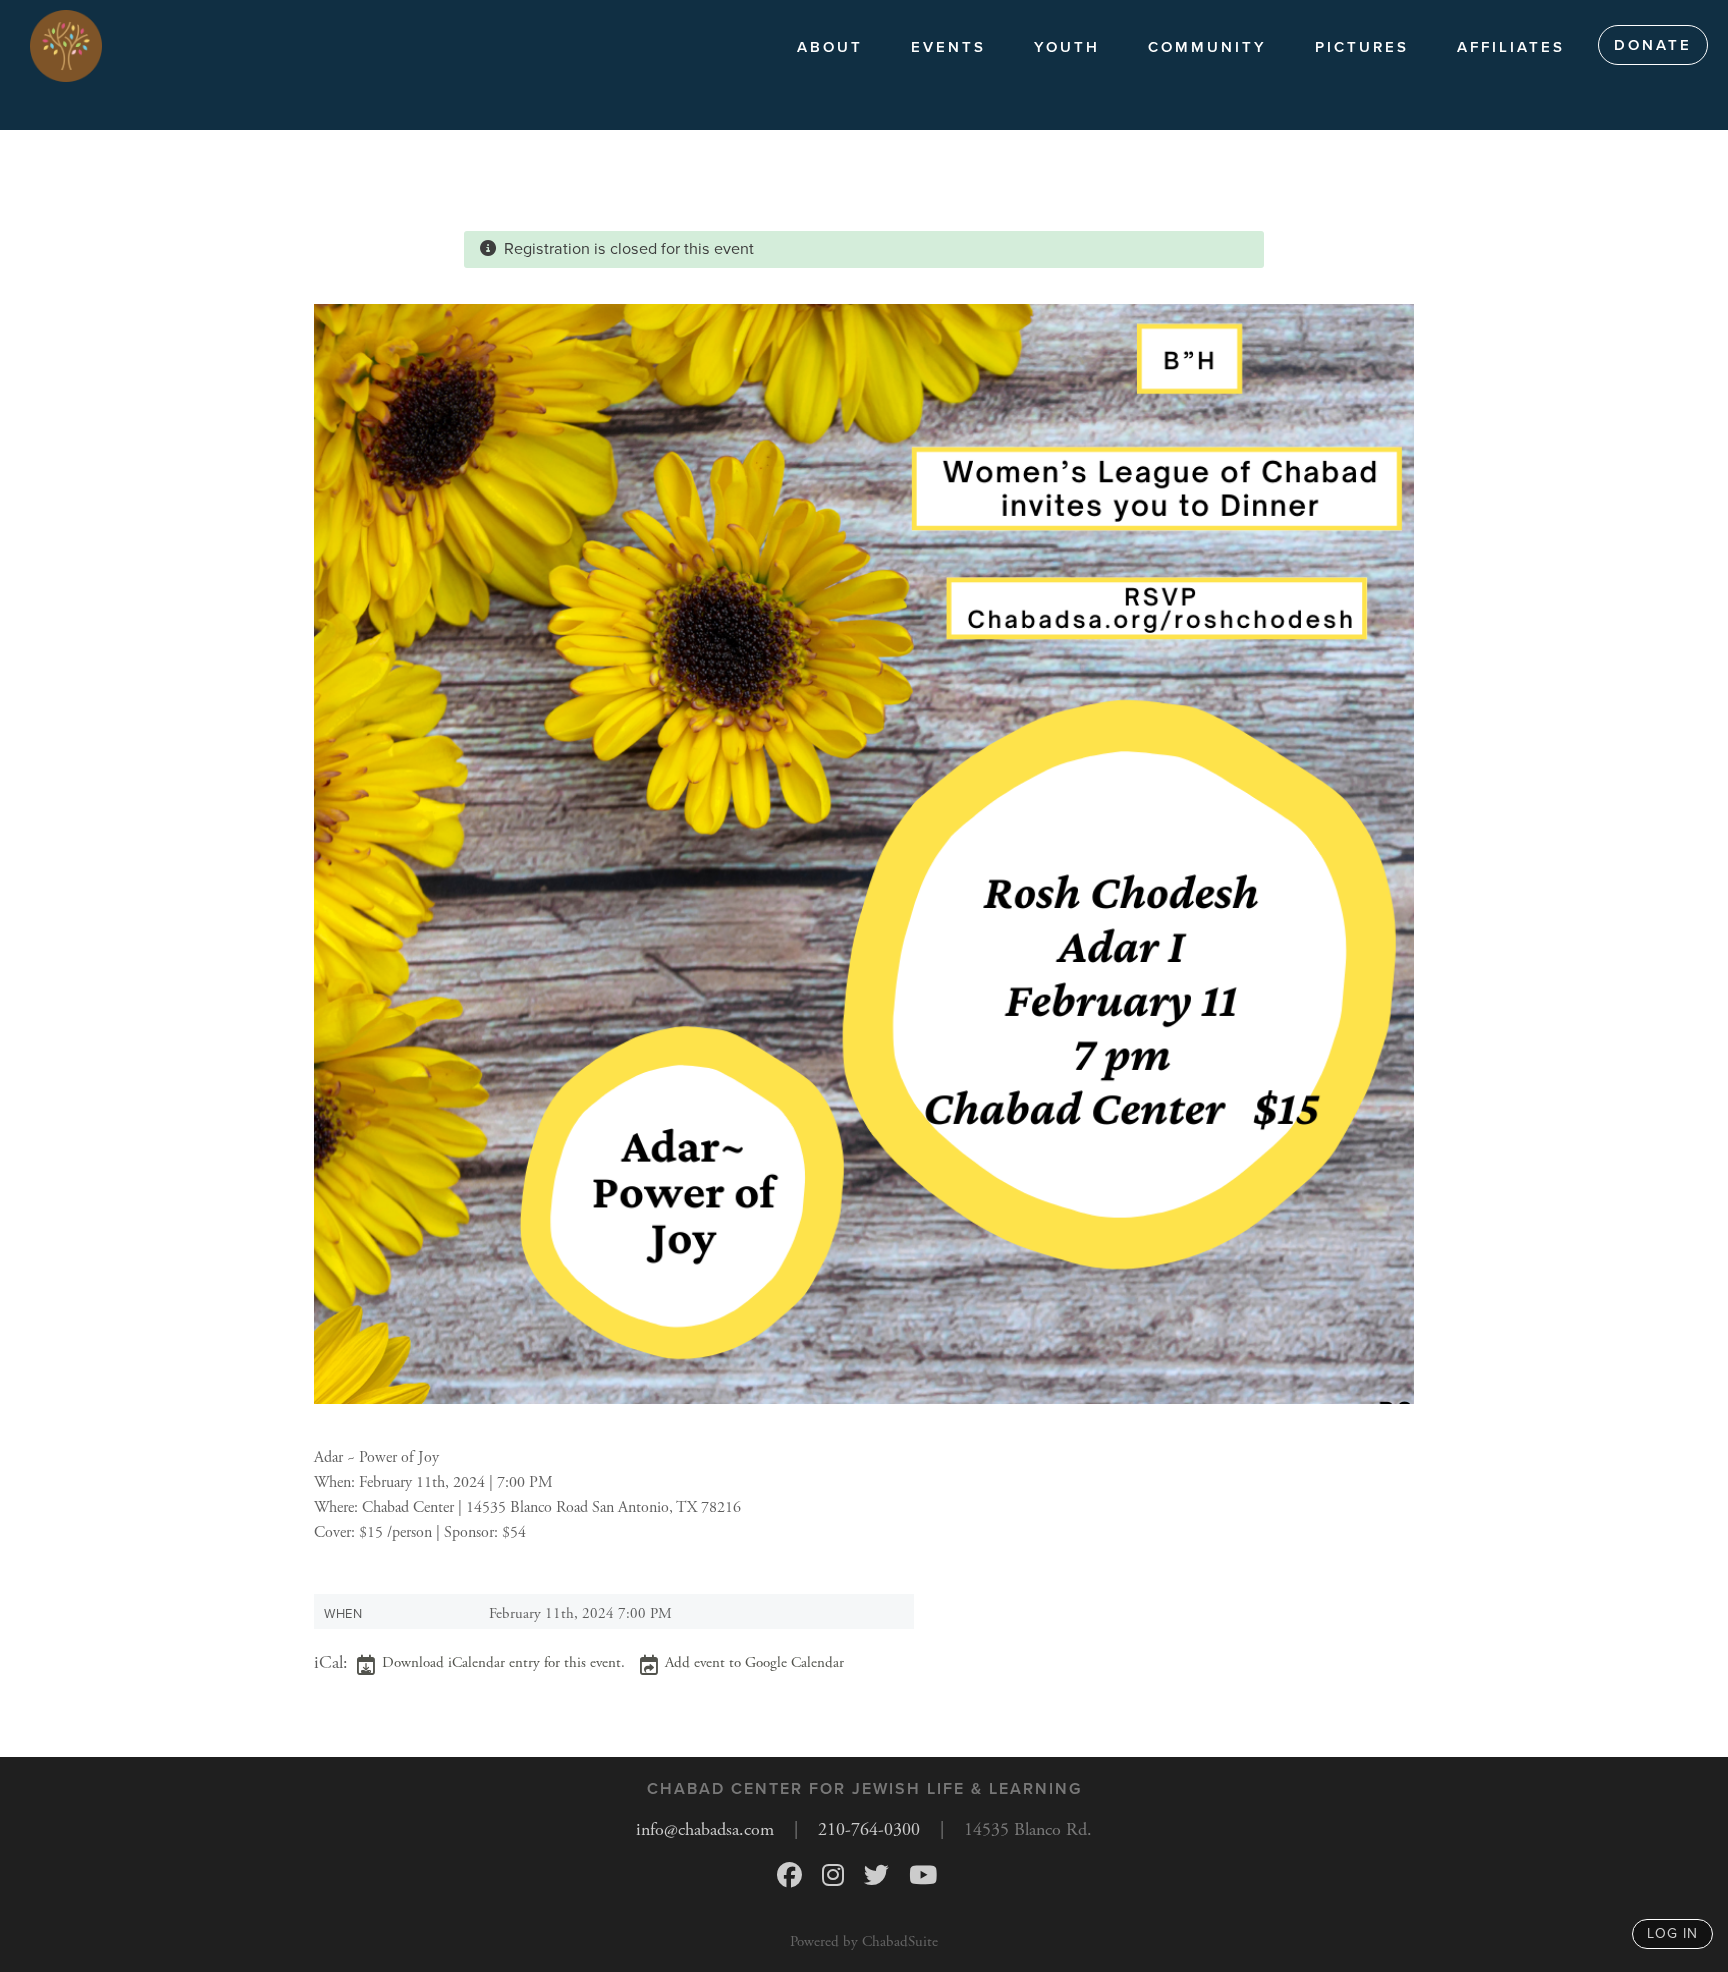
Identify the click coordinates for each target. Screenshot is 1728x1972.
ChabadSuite (900, 1941)
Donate (1653, 45)
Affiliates (1511, 47)
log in (1672, 1933)
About (830, 47)
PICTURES (1362, 47)
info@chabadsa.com (705, 1829)
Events (948, 47)
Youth (1067, 47)
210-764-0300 (869, 1829)
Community (1207, 47)
